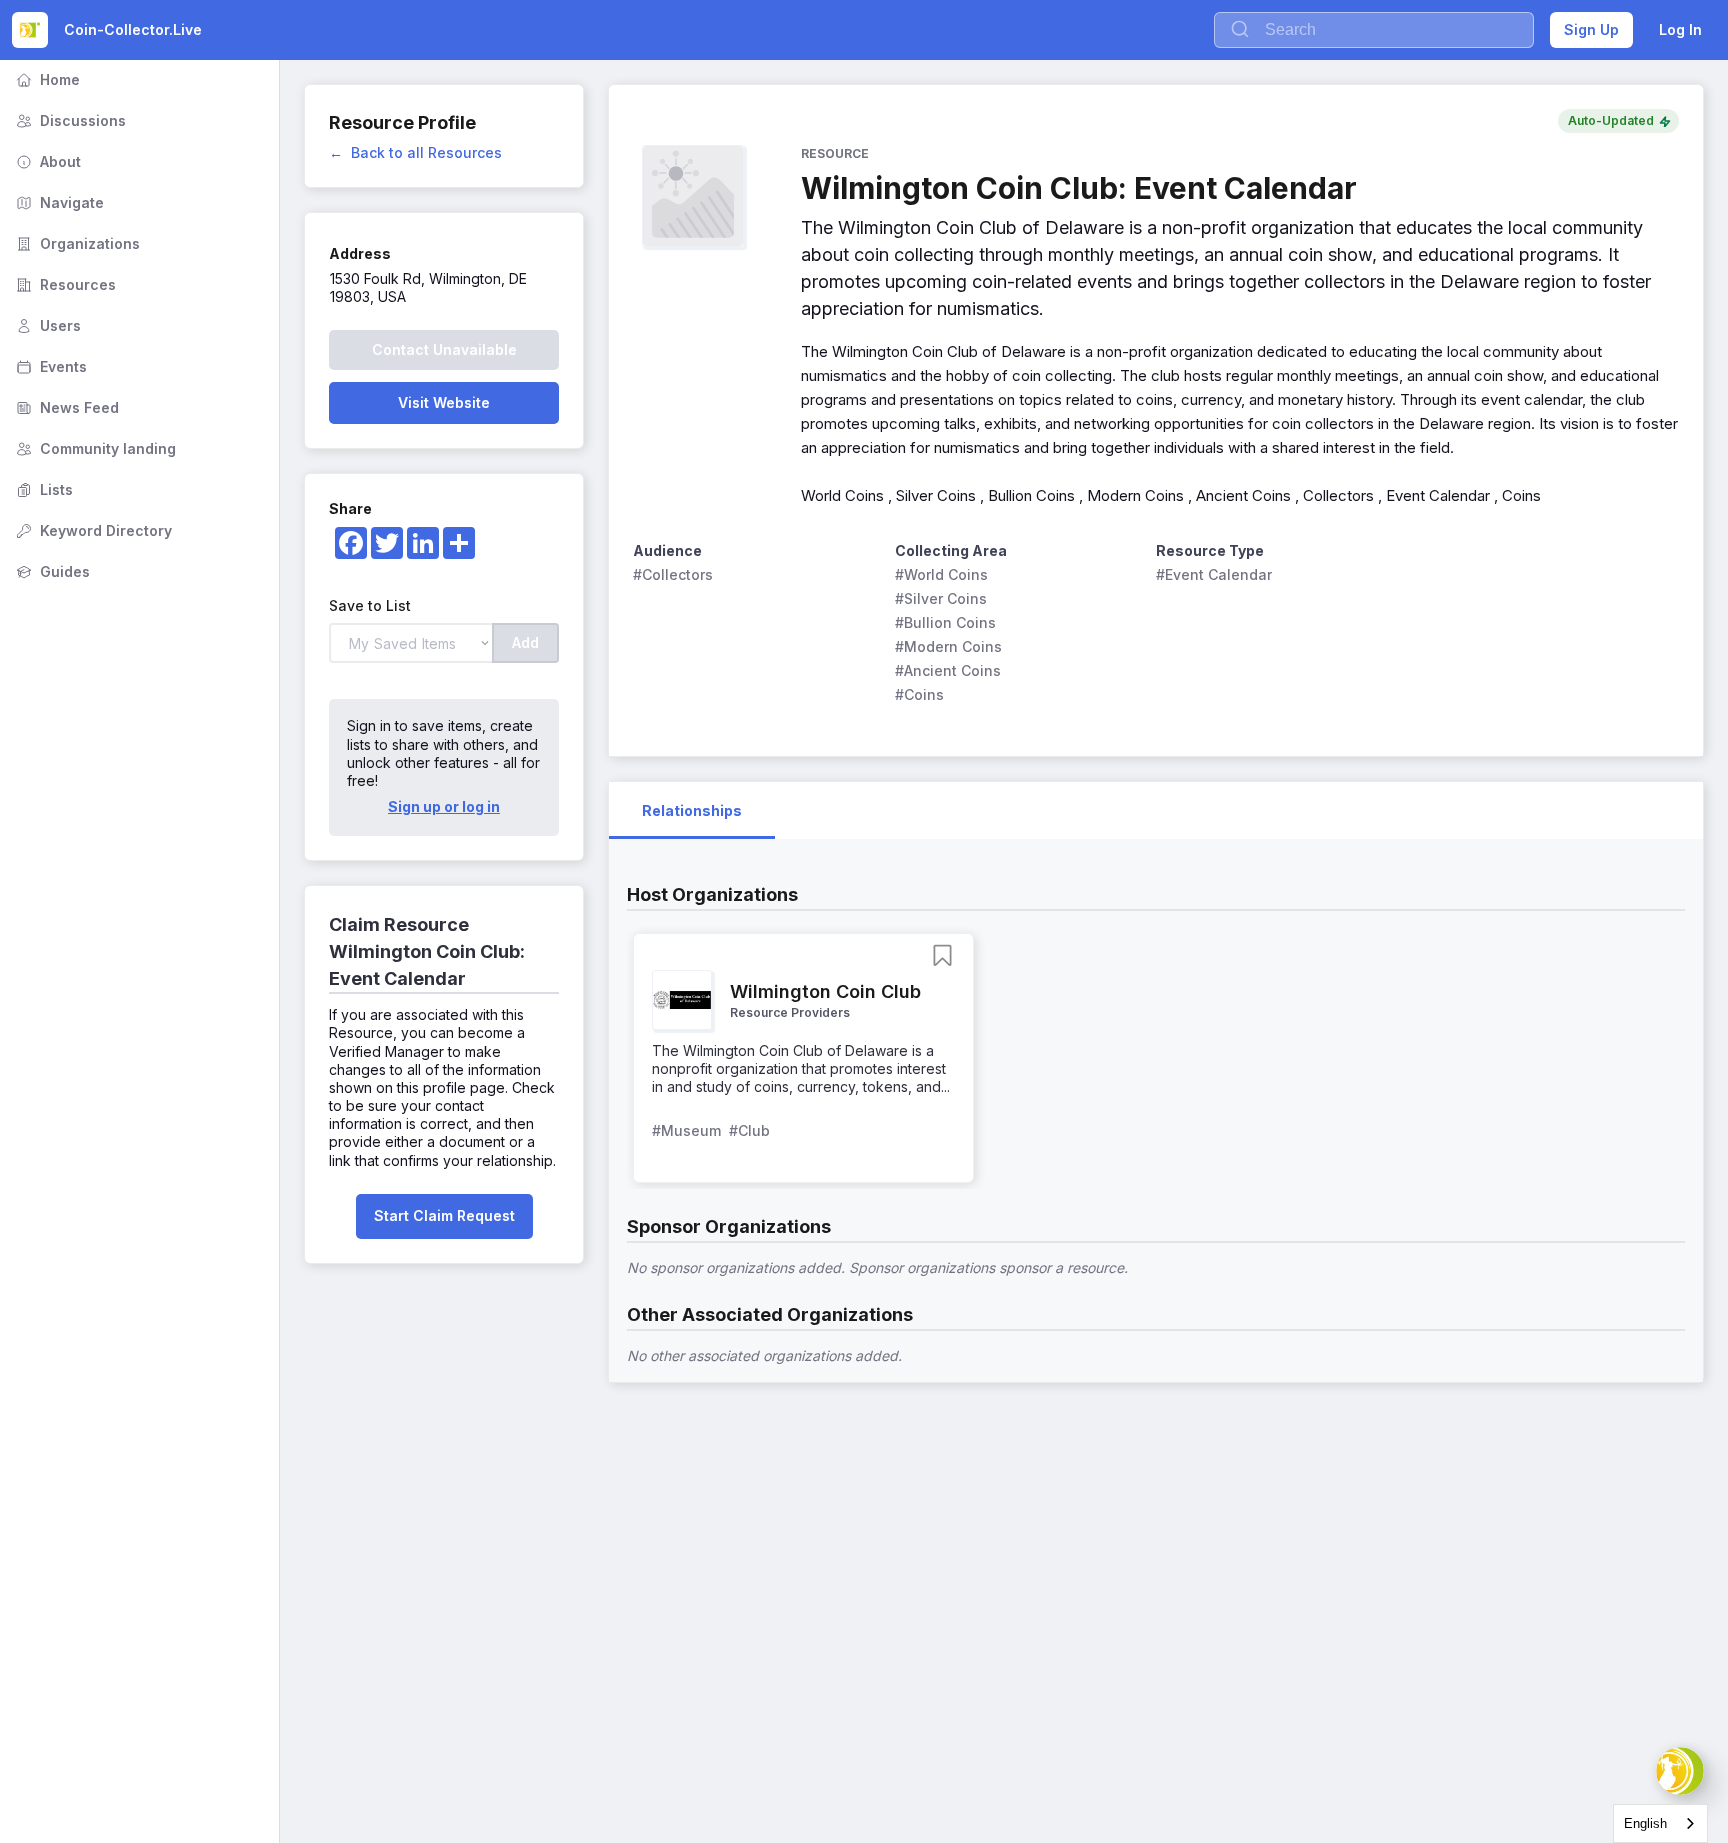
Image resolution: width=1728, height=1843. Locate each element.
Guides (51, 571)
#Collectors (673, 574)
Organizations (76, 243)
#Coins (919, 694)
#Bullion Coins (945, 622)
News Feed (65, 407)
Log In (1680, 29)
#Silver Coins (941, 598)
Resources (64, 284)
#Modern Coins (948, 646)
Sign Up (1591, 29)
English (1645, 1823)
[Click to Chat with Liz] (1680, 1771)
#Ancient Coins (948, 670)
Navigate (58, 202)
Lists (42, 489)
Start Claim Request (444, 1215)
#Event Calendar (1214, 574)
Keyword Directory (92, 530)
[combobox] (1660, 1823)
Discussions (69, 120)
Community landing (94, 448)
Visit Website (444, 402)
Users (46, 325)
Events (49, 366)
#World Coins (941, 574)
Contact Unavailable (444, 349)
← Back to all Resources (415, 152)
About (46, 161)
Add (525, 642)
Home (46, 79)
